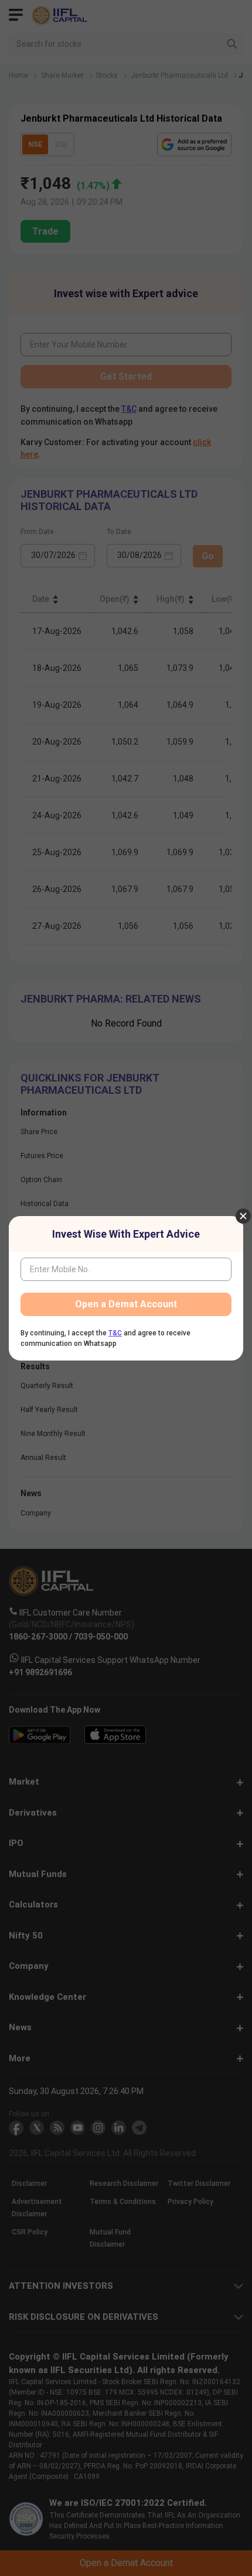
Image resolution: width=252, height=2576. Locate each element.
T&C (115, 1333)
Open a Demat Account (126, 1304)
